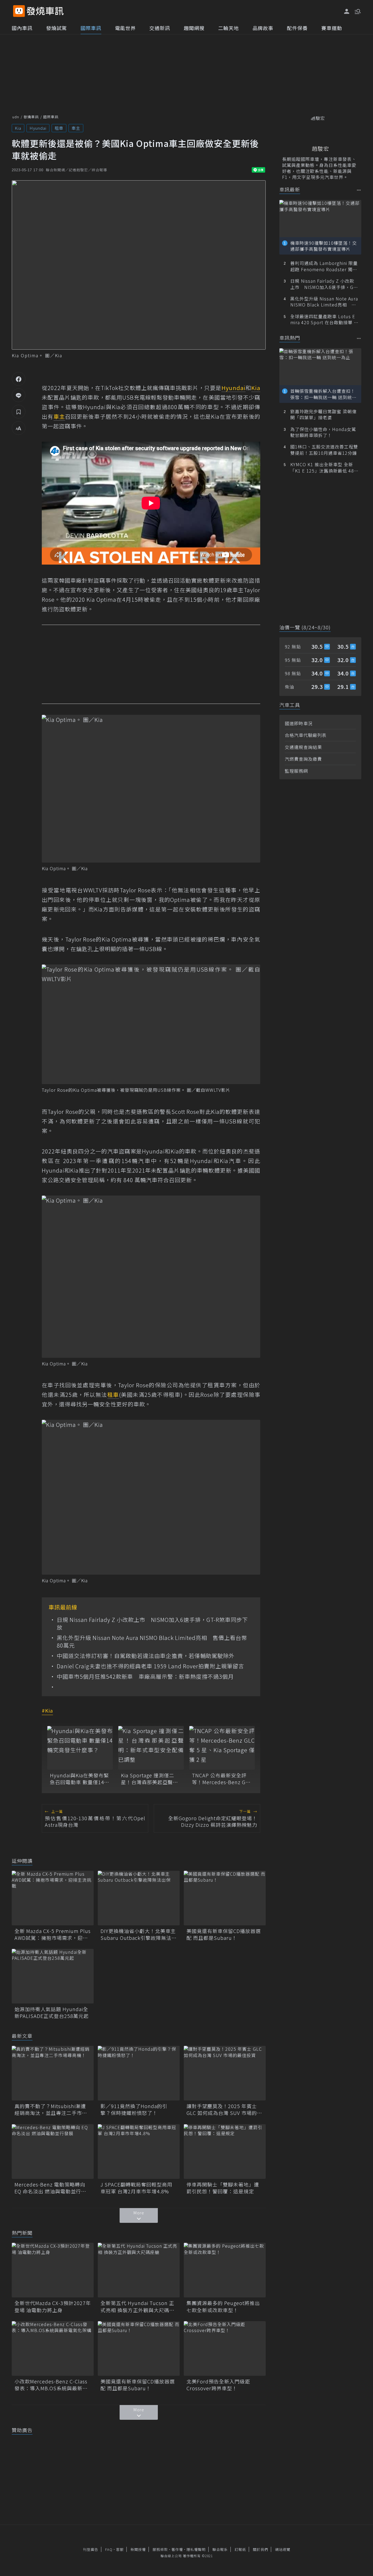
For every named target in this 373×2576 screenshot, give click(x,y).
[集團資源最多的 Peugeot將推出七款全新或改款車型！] (225, 2270)
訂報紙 (240, 2549)
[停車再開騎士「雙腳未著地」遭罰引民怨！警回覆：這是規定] (225, 2152)
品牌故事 (263, 28)
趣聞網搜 (194, 28)
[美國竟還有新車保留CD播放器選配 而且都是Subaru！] (225, 1898)
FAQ (109, 2549)
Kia (18, 128)
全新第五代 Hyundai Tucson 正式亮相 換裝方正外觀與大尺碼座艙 (137, 2306)
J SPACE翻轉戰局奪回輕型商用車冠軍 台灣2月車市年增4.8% (136, 2188)
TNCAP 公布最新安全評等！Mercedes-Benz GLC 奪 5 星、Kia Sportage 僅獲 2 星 (222, 1779)
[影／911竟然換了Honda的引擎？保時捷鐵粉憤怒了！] (139, 2073)
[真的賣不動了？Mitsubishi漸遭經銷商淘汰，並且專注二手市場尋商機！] (53, 2073)
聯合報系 (220, 2549)
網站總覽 (283, 2549)
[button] (357, 11)
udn (16, 117)
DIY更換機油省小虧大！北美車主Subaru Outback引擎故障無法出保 (139, 1934)
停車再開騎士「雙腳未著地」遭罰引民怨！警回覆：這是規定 (223, 2188)
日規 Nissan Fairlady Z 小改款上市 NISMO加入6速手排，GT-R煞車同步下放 (152, 1624)
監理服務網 (296, 771)
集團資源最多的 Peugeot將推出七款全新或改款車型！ (223, 2306)
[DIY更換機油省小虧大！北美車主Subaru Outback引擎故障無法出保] (139, 1898)
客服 (120, 2549)
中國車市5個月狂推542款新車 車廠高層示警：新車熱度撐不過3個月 (145, 1677)
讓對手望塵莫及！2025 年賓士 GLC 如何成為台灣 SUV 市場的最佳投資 (224, 2109)
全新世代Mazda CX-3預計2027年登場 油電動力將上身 (53, 2306)
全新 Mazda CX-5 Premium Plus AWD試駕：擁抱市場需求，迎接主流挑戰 (53, 1934)
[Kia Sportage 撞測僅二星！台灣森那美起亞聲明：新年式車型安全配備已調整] (151, 1748)
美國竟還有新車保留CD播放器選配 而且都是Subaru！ (224, 1934)
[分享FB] (19, 379)
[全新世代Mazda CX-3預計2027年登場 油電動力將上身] (53, 2270)
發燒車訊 (31, 117)
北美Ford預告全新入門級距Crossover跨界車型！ (218, 2385)
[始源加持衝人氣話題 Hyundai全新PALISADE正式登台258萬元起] (53, 1976)
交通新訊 (160, 28)
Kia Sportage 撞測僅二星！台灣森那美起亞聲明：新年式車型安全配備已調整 (150, 1779)
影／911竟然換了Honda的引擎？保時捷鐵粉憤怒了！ (134, 2109)
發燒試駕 (57, 28)
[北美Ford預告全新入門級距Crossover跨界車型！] (225, 2348)
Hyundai (38, 128)
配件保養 (297, 28)
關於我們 (260, 2549)
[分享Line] (19, 395)
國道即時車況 (299, 723)
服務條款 (160, 2549)
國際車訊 (91, 28)
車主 (76, 128)
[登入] (347, 11)
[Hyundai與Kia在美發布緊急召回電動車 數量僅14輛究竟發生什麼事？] (80, 1748)
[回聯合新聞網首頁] (19, 11)
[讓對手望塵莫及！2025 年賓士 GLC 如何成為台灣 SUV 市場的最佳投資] (225, 2073)
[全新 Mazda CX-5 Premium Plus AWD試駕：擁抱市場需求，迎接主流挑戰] (53, 1898)
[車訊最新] (359, 190)
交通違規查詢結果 (303, 747)
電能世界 (125, 28)
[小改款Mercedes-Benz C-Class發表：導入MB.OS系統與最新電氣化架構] (53, 2348)
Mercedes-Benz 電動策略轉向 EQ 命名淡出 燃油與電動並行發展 (50, 2188)
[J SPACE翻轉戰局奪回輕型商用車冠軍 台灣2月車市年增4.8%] (139, 2152)
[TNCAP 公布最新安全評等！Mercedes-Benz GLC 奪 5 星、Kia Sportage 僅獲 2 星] (222, 1748)
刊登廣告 (91, 2549)
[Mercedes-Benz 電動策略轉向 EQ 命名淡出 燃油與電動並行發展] (53, 2152)
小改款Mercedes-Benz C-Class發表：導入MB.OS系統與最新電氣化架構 (51, 2385)
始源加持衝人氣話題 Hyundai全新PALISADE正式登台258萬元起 (52, 2013)
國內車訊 (22, 28)
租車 (59, 128)
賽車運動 (332, 28)
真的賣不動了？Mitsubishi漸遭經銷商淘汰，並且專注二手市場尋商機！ (51, 2109)
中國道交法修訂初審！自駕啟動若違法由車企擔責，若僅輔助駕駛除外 (146, 1656)
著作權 (177, 2549)
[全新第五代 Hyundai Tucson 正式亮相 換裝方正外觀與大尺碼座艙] (139, 2270)
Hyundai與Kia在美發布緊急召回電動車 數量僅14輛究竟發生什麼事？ (80, 1779)
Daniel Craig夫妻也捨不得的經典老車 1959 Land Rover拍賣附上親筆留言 (150, 1666)
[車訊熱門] (359, 338)
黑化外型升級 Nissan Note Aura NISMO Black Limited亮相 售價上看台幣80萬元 (152, 1642)
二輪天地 (229, 28)
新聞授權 (138, 2549)
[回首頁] (45, 11)
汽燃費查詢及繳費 (303, 759)
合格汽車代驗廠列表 (306, 735)
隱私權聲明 (196, 2549)
